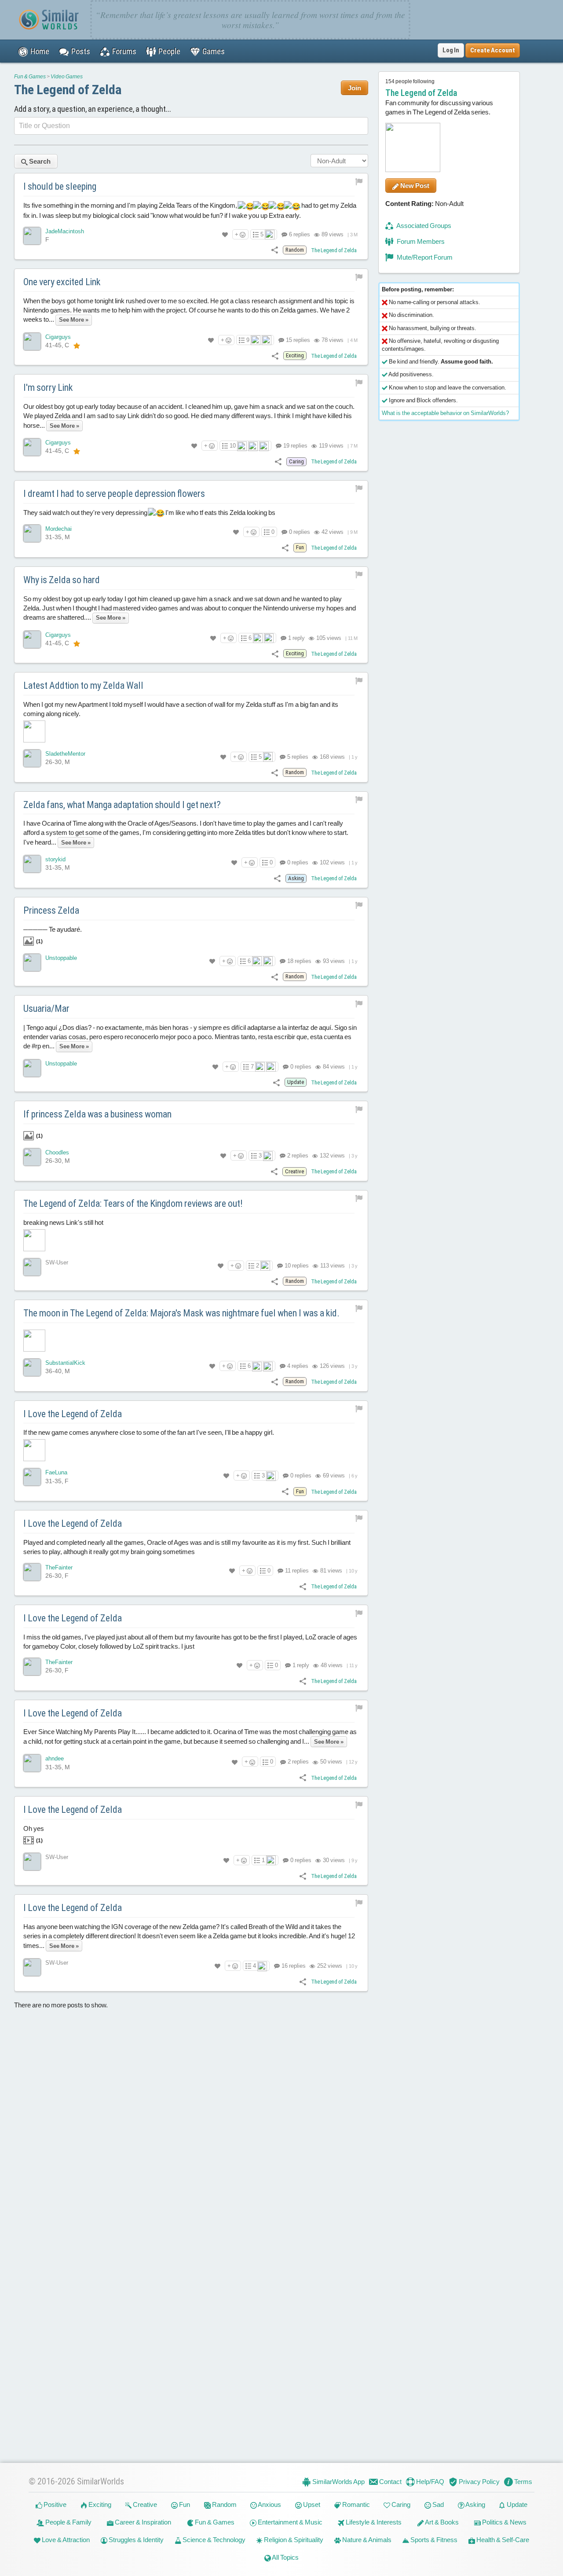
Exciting (99, 2504)
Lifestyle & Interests (373, 2522)
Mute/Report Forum (424, 257)
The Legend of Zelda (68, 90)
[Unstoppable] (32, 963)
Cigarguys (58, 337)
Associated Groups (423, 226)
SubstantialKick (65, 1363)
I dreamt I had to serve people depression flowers (114, 494)
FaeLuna (56, 1473)
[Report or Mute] (359, 181)
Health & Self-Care (502, 2540)
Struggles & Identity (135, 2540)
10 (233, 446)
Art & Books (441, 2522)
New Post (414, 186)
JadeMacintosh (65, 231)
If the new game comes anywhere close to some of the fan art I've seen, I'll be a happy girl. (149, 1433)
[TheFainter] (32, 1572)
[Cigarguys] (32, 342)
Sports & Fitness (433, 2540)
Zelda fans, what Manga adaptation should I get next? (122, 805)
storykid (55, 859)
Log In (451, 50)
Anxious (269, 2504)
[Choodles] (32, 1157)
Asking (475, 2504)
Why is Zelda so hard (62, 580)
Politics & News (504, 2522)
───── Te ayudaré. (53, 935)
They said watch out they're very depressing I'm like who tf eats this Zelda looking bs (149, 513)
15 (297, 340)
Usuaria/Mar (46, 1009)
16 (293, 1966)
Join (355, 88)
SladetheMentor (65, 754)
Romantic (355, 2504)
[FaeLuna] (32, 1477)
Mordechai (58, 529)
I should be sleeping (60, 186)
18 (299, 961)
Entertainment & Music (289, 2522)
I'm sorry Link (48, 388)
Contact (390, 2482)
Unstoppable (61, 958)
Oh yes (34, 1834)
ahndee (55, 1759)
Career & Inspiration (142, 2522)
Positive (54, 2504)
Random (224, 2504)
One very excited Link (62, 282)
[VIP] (77, 345)
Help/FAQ (430, 2482)
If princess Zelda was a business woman (97, 1115)
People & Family (68, 2522)
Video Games (67, 77)
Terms (523, 2482)
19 (295, 446)
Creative (144, 2504)
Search (39, 161)
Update (516, 2504)
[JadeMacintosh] (32, 236)
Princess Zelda (51, 910)
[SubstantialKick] (32, 1367)
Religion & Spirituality (293, 2540)
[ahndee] (32, 1764)
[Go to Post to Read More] (191, 1341)
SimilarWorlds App (338, 2482)
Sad (437, 2504)
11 (296, 1571)
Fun (184, 2504)
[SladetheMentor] (32, 758)
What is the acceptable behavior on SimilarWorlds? (445, 413)
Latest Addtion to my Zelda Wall (83, 685)
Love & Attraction (65, 2540)
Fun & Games (30, 77)
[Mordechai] (32, 533)
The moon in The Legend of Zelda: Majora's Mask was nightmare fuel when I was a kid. (181, 1313)
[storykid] (32, 864)
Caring (400, 2504)
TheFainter (59, 1567)
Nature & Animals (366, 2540)
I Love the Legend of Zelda (73, 1414)
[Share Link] (275, 250)
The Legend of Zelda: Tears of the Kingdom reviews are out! (133, 1203)
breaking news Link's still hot (63, 1222)
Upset (311, 2504)
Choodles (57, 1152)
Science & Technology (213, 2540)
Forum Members (420, 241)
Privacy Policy (479, 2482)
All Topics (285, 2557)
